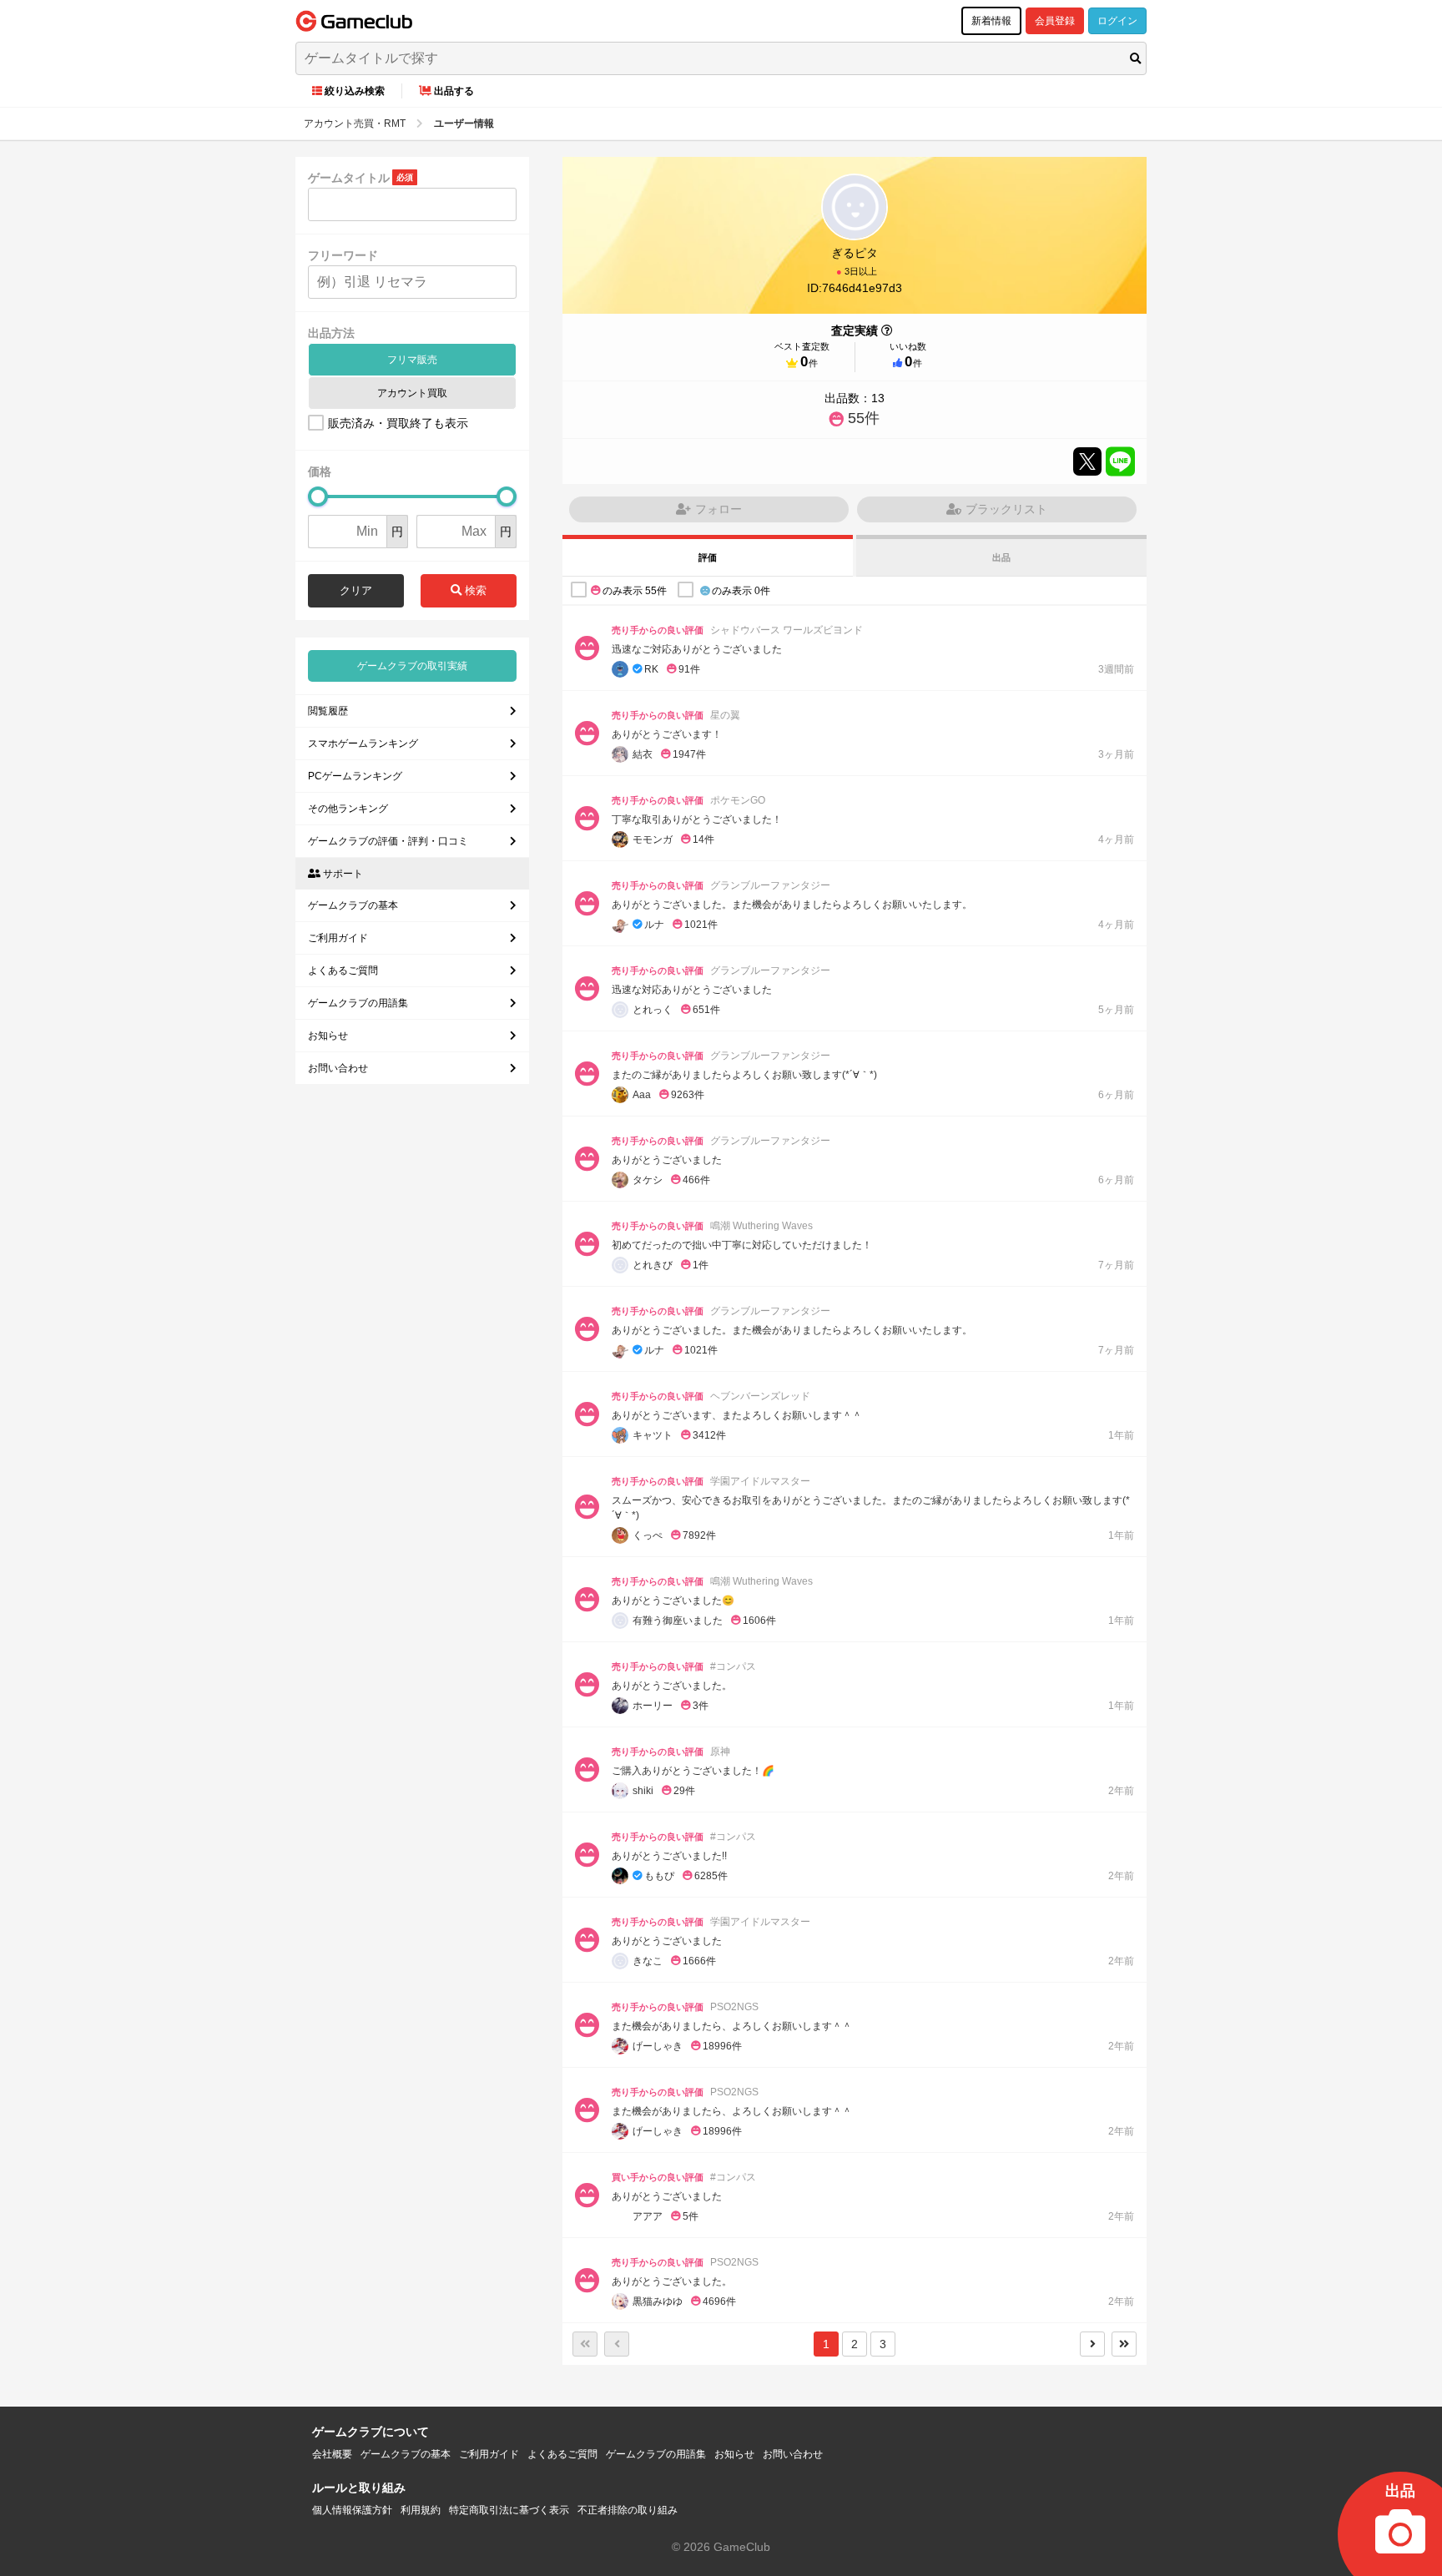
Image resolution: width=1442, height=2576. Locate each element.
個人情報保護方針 (352, 2510)
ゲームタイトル (349, 178)
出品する (454, 91)
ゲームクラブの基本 (353, 905)
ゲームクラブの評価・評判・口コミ (388, 841)
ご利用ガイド (338, 938)
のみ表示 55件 (635, 591)
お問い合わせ (338, 1068)
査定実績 (855, 330)
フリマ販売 (412, 360)
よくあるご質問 (343, 970)
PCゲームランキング (355, 776)
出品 (1001, 557)
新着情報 (991, 21)
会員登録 (1055, 21)
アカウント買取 (412, 393)
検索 (474, 590)
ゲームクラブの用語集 (358, 1003)
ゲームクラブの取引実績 (412, 666)
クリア (356, 590)
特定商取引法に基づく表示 (509, 2510)
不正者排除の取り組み (628, 2510)
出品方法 (331, 333)
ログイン (1117, 21)
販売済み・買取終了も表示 (398, 423)
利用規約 (421, 2510)
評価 (708, 557)
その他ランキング (348, 809)
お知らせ (328, 1036)
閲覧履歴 (328, 711)
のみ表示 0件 (741, 591)
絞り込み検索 (355, 91)
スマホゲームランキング (363, 744)
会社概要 (332, 2454)
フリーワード (343, 255)
